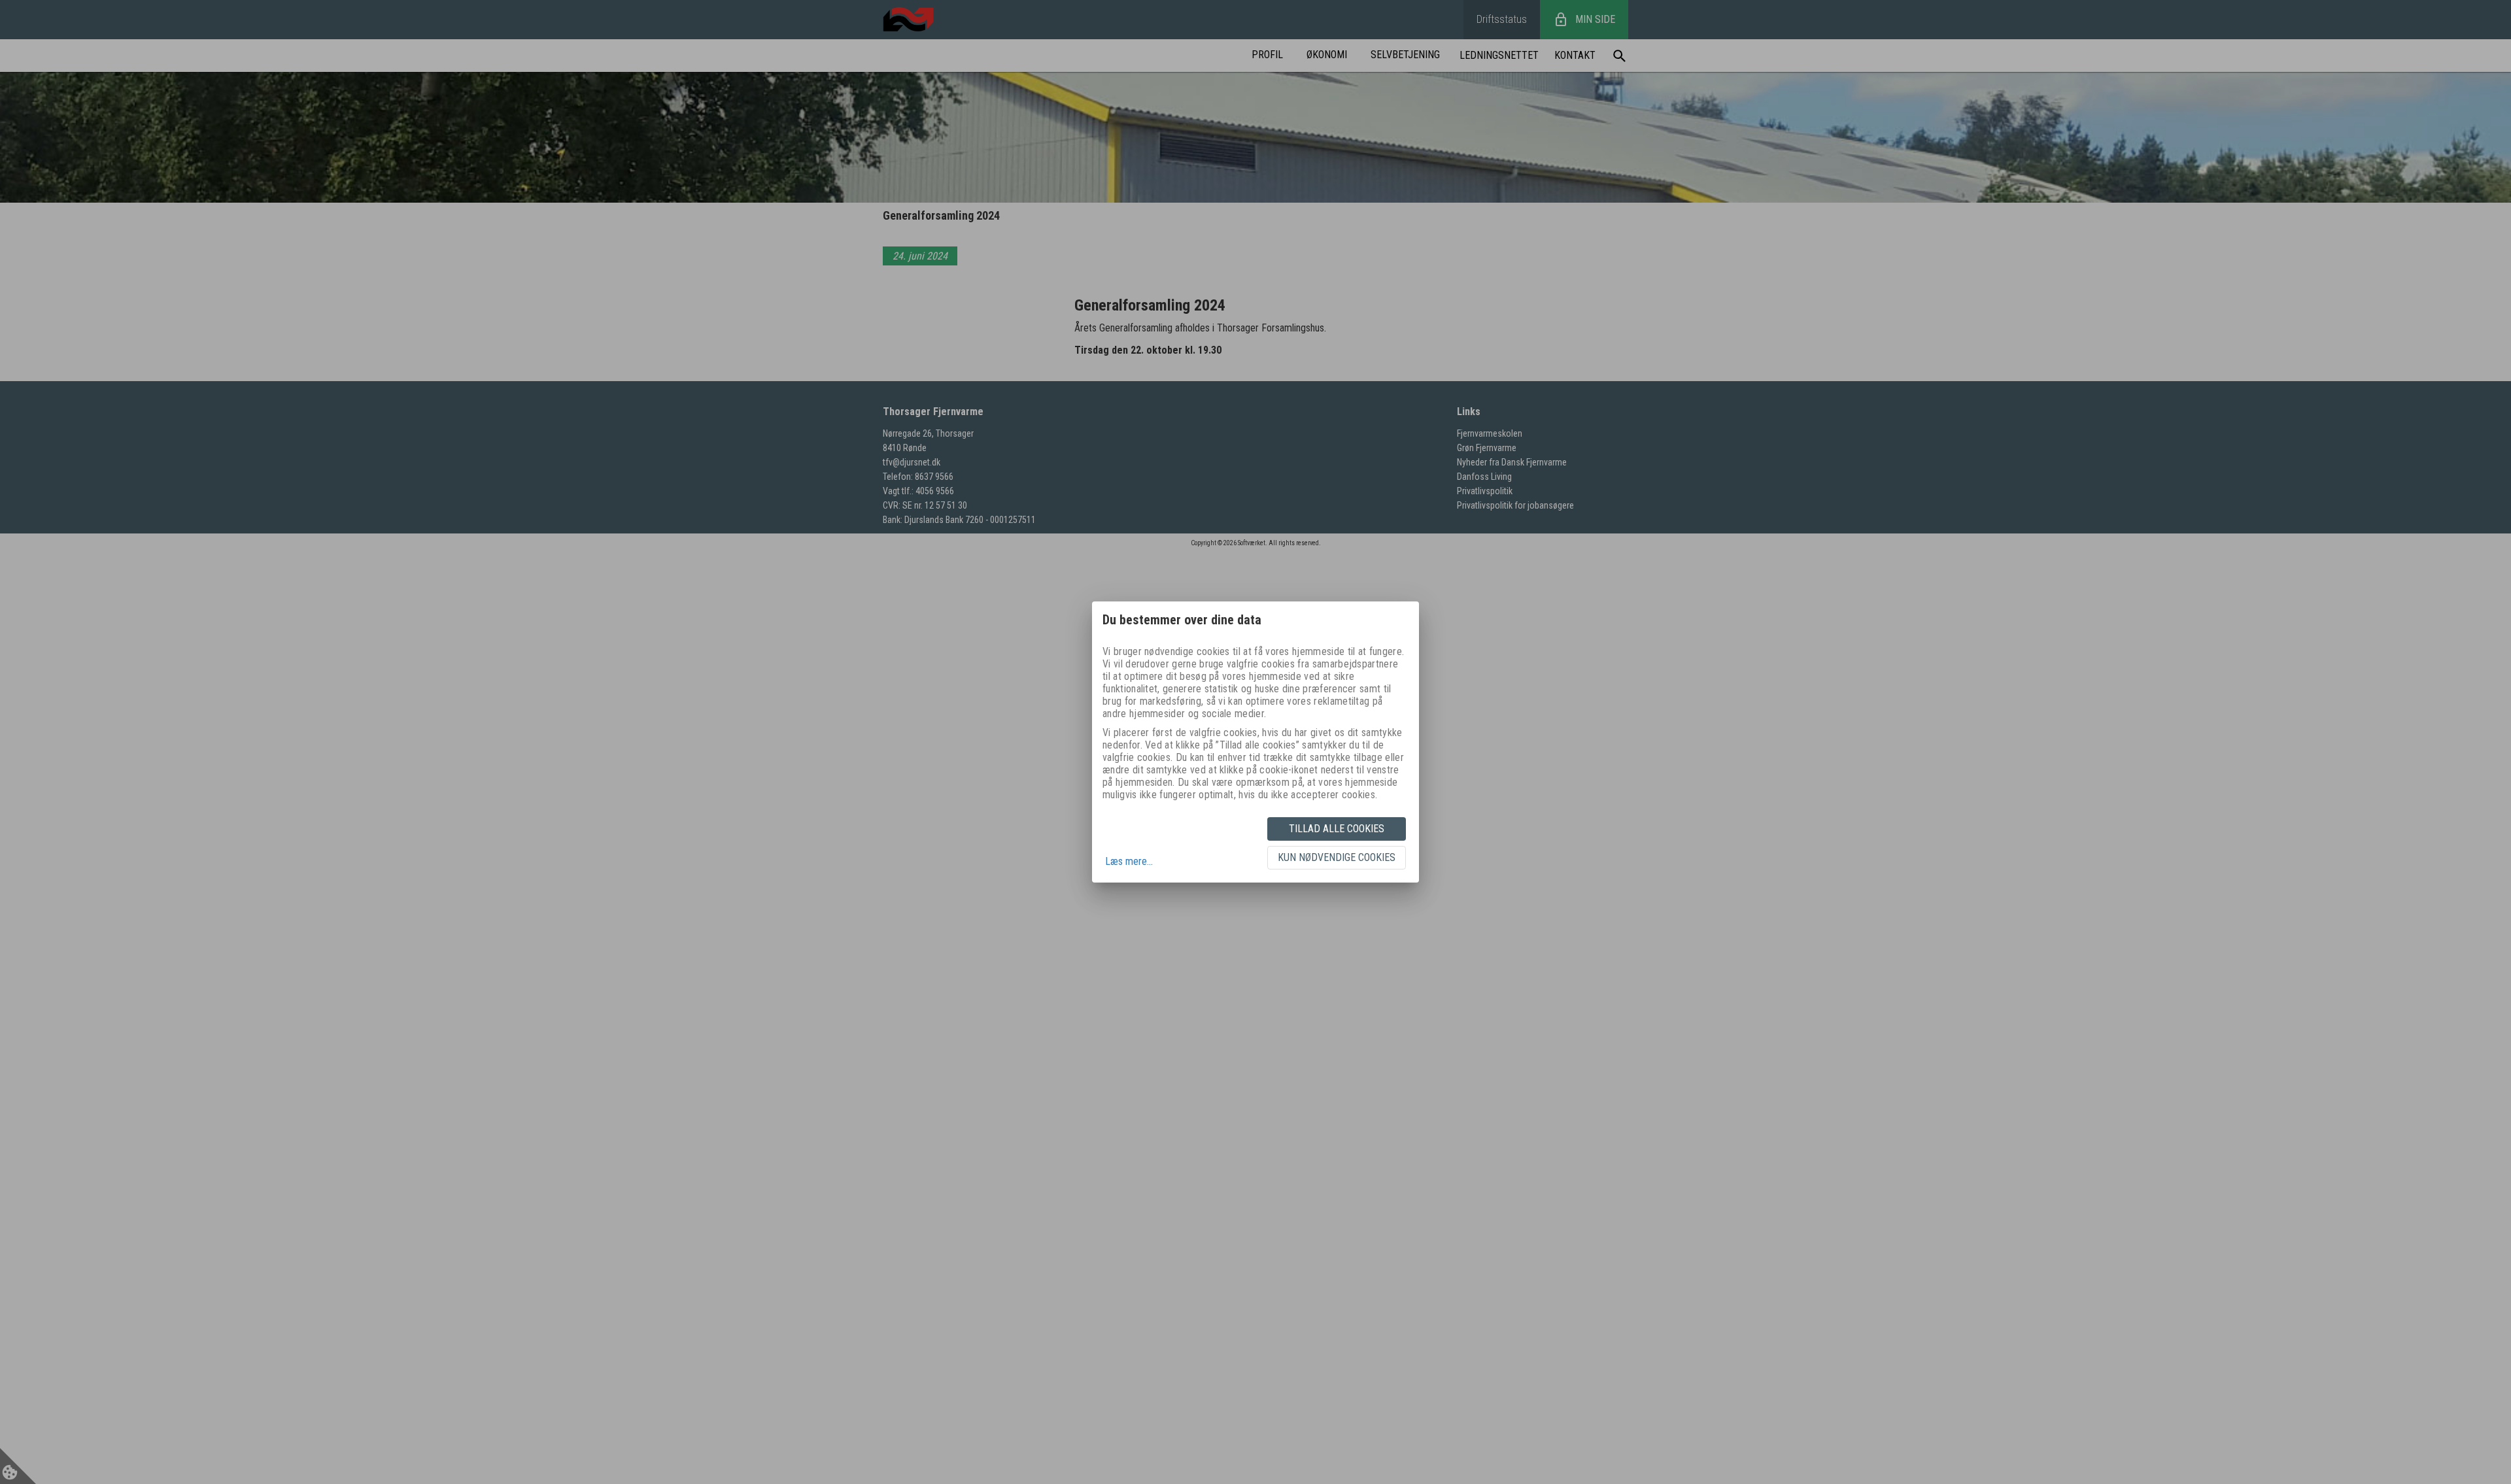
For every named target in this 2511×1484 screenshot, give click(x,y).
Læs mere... (1129, 861)
